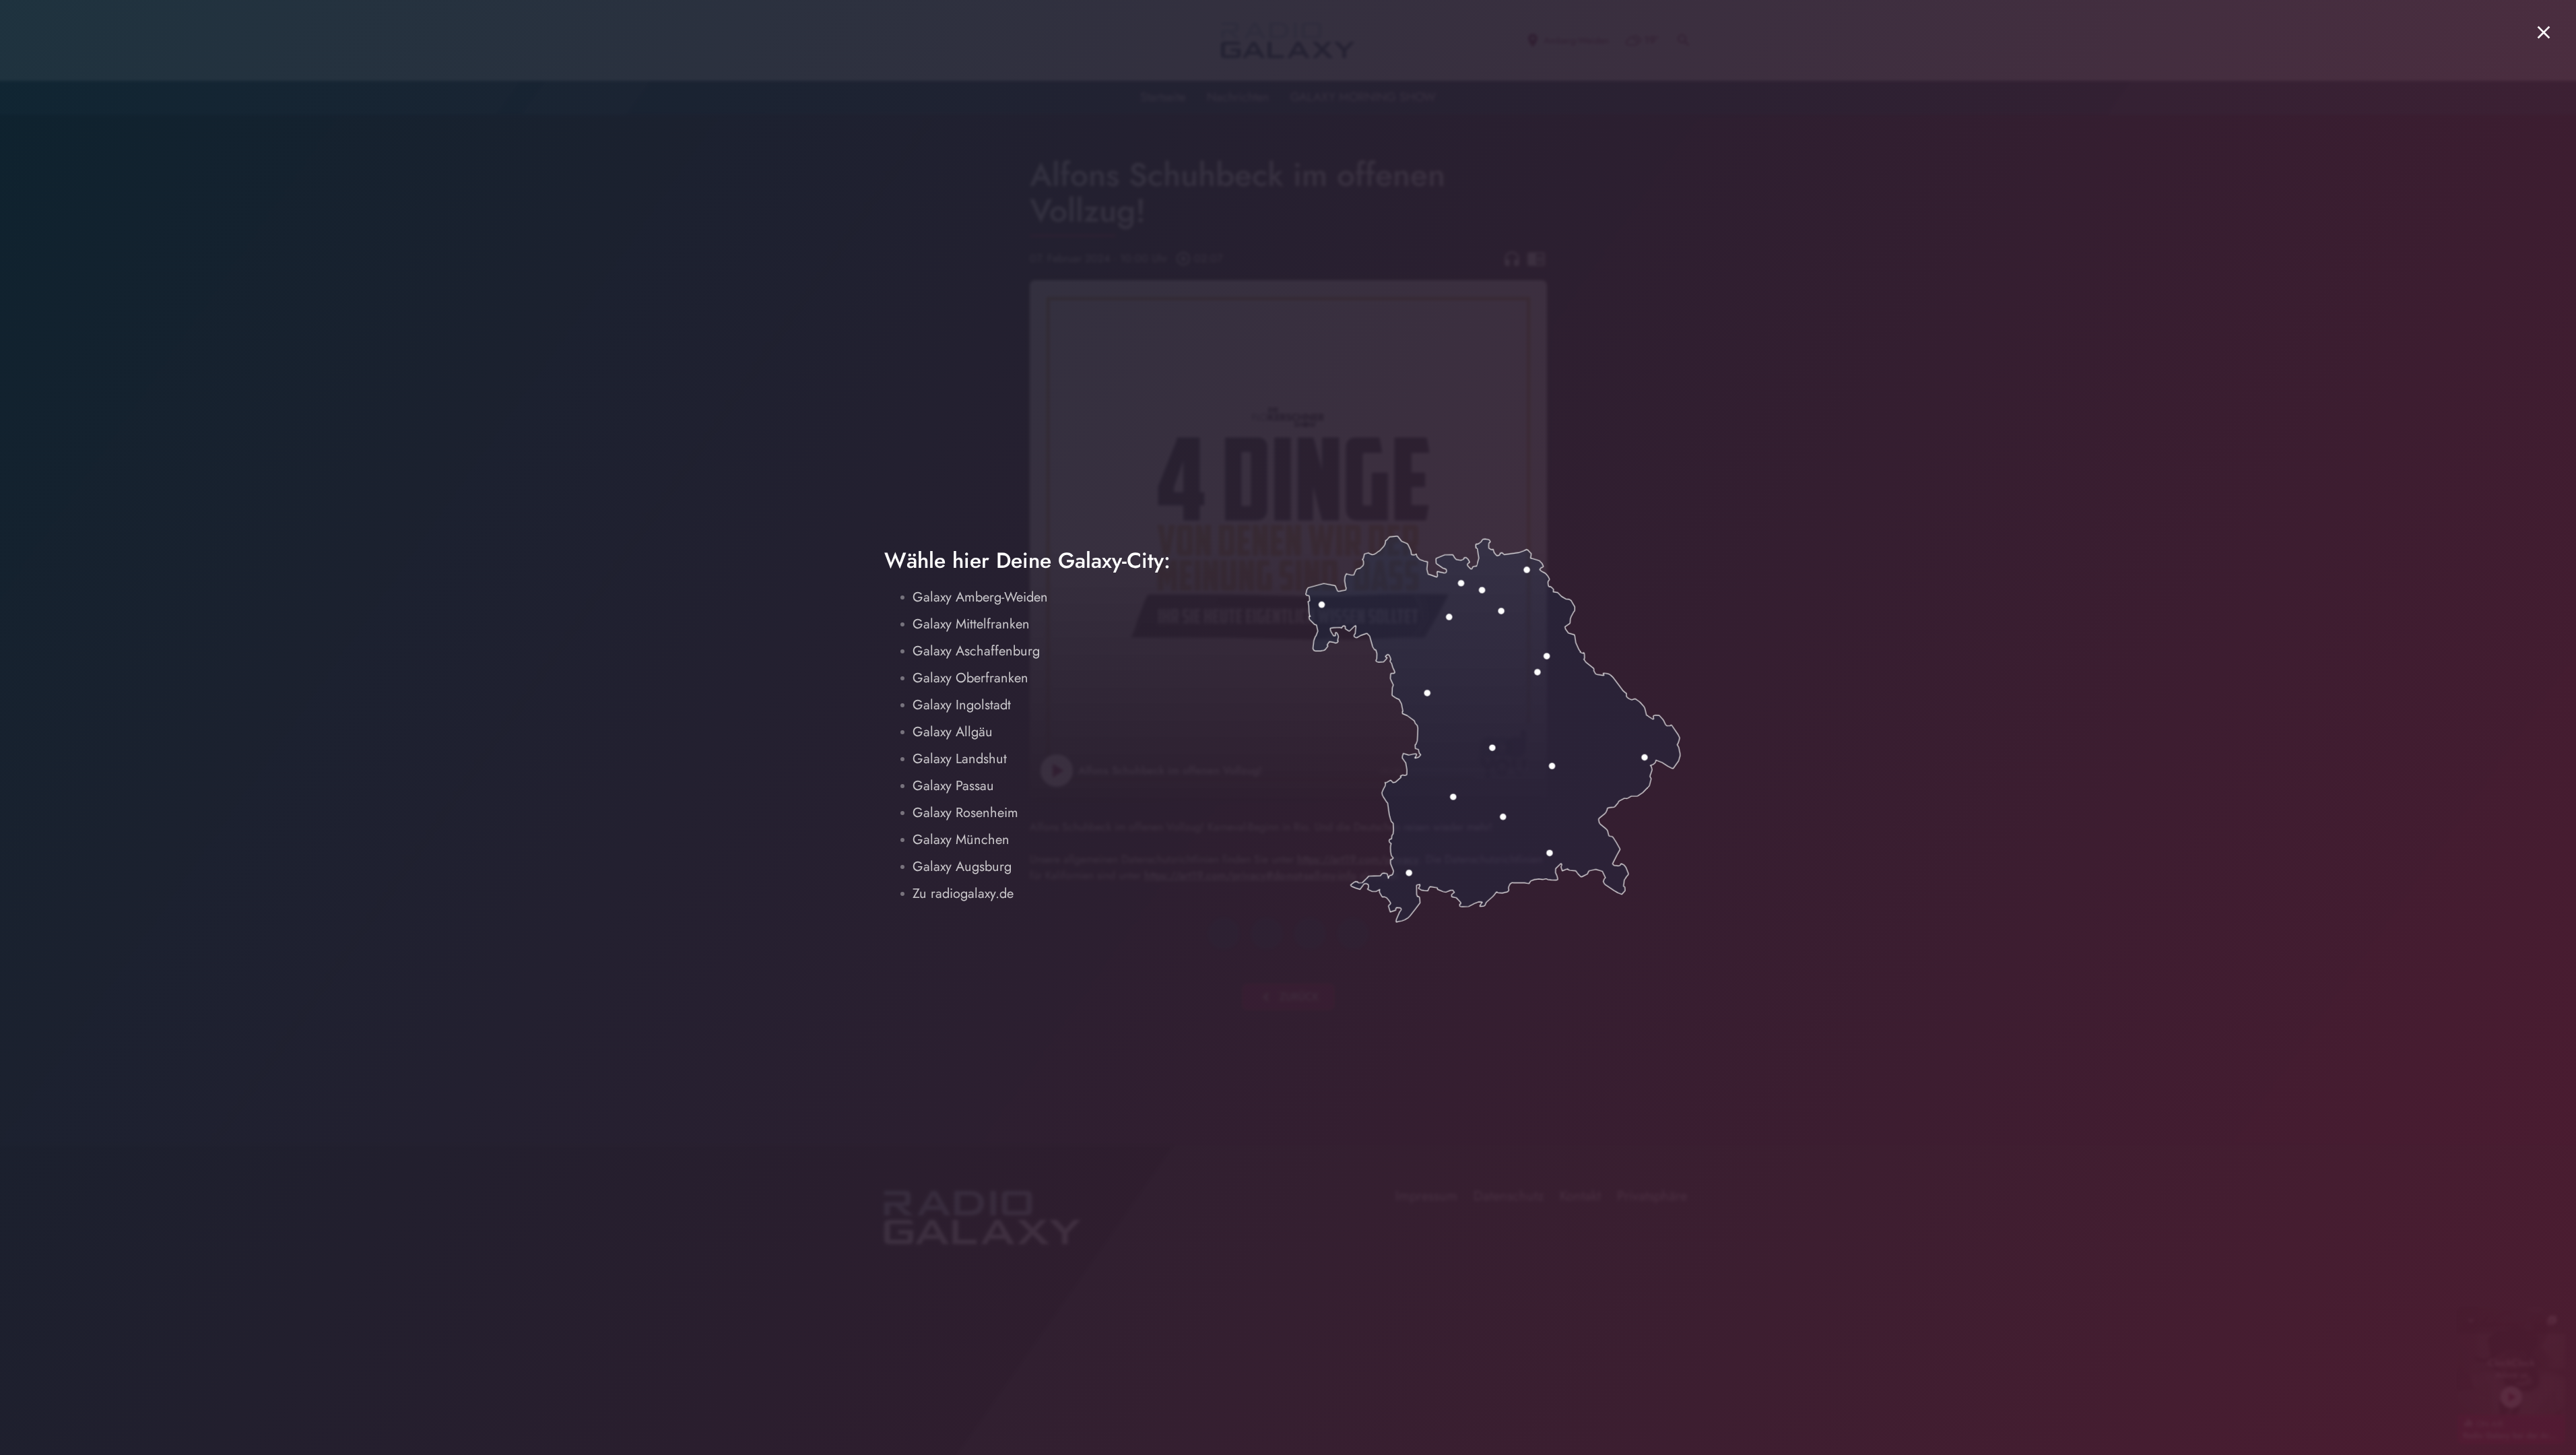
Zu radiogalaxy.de (963, 894)
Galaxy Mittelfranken (971, 624)
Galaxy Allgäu (953, 732)
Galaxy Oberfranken (970, 678)
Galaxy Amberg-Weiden (980, 597)
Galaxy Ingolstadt (962, 705)
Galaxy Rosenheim (965, 813)
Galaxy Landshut (960, 759)
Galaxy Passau (953, 786)
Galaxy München (961, 840)
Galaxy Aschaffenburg (976, 651)
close (2544, 32)
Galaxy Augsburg (962, 867)
